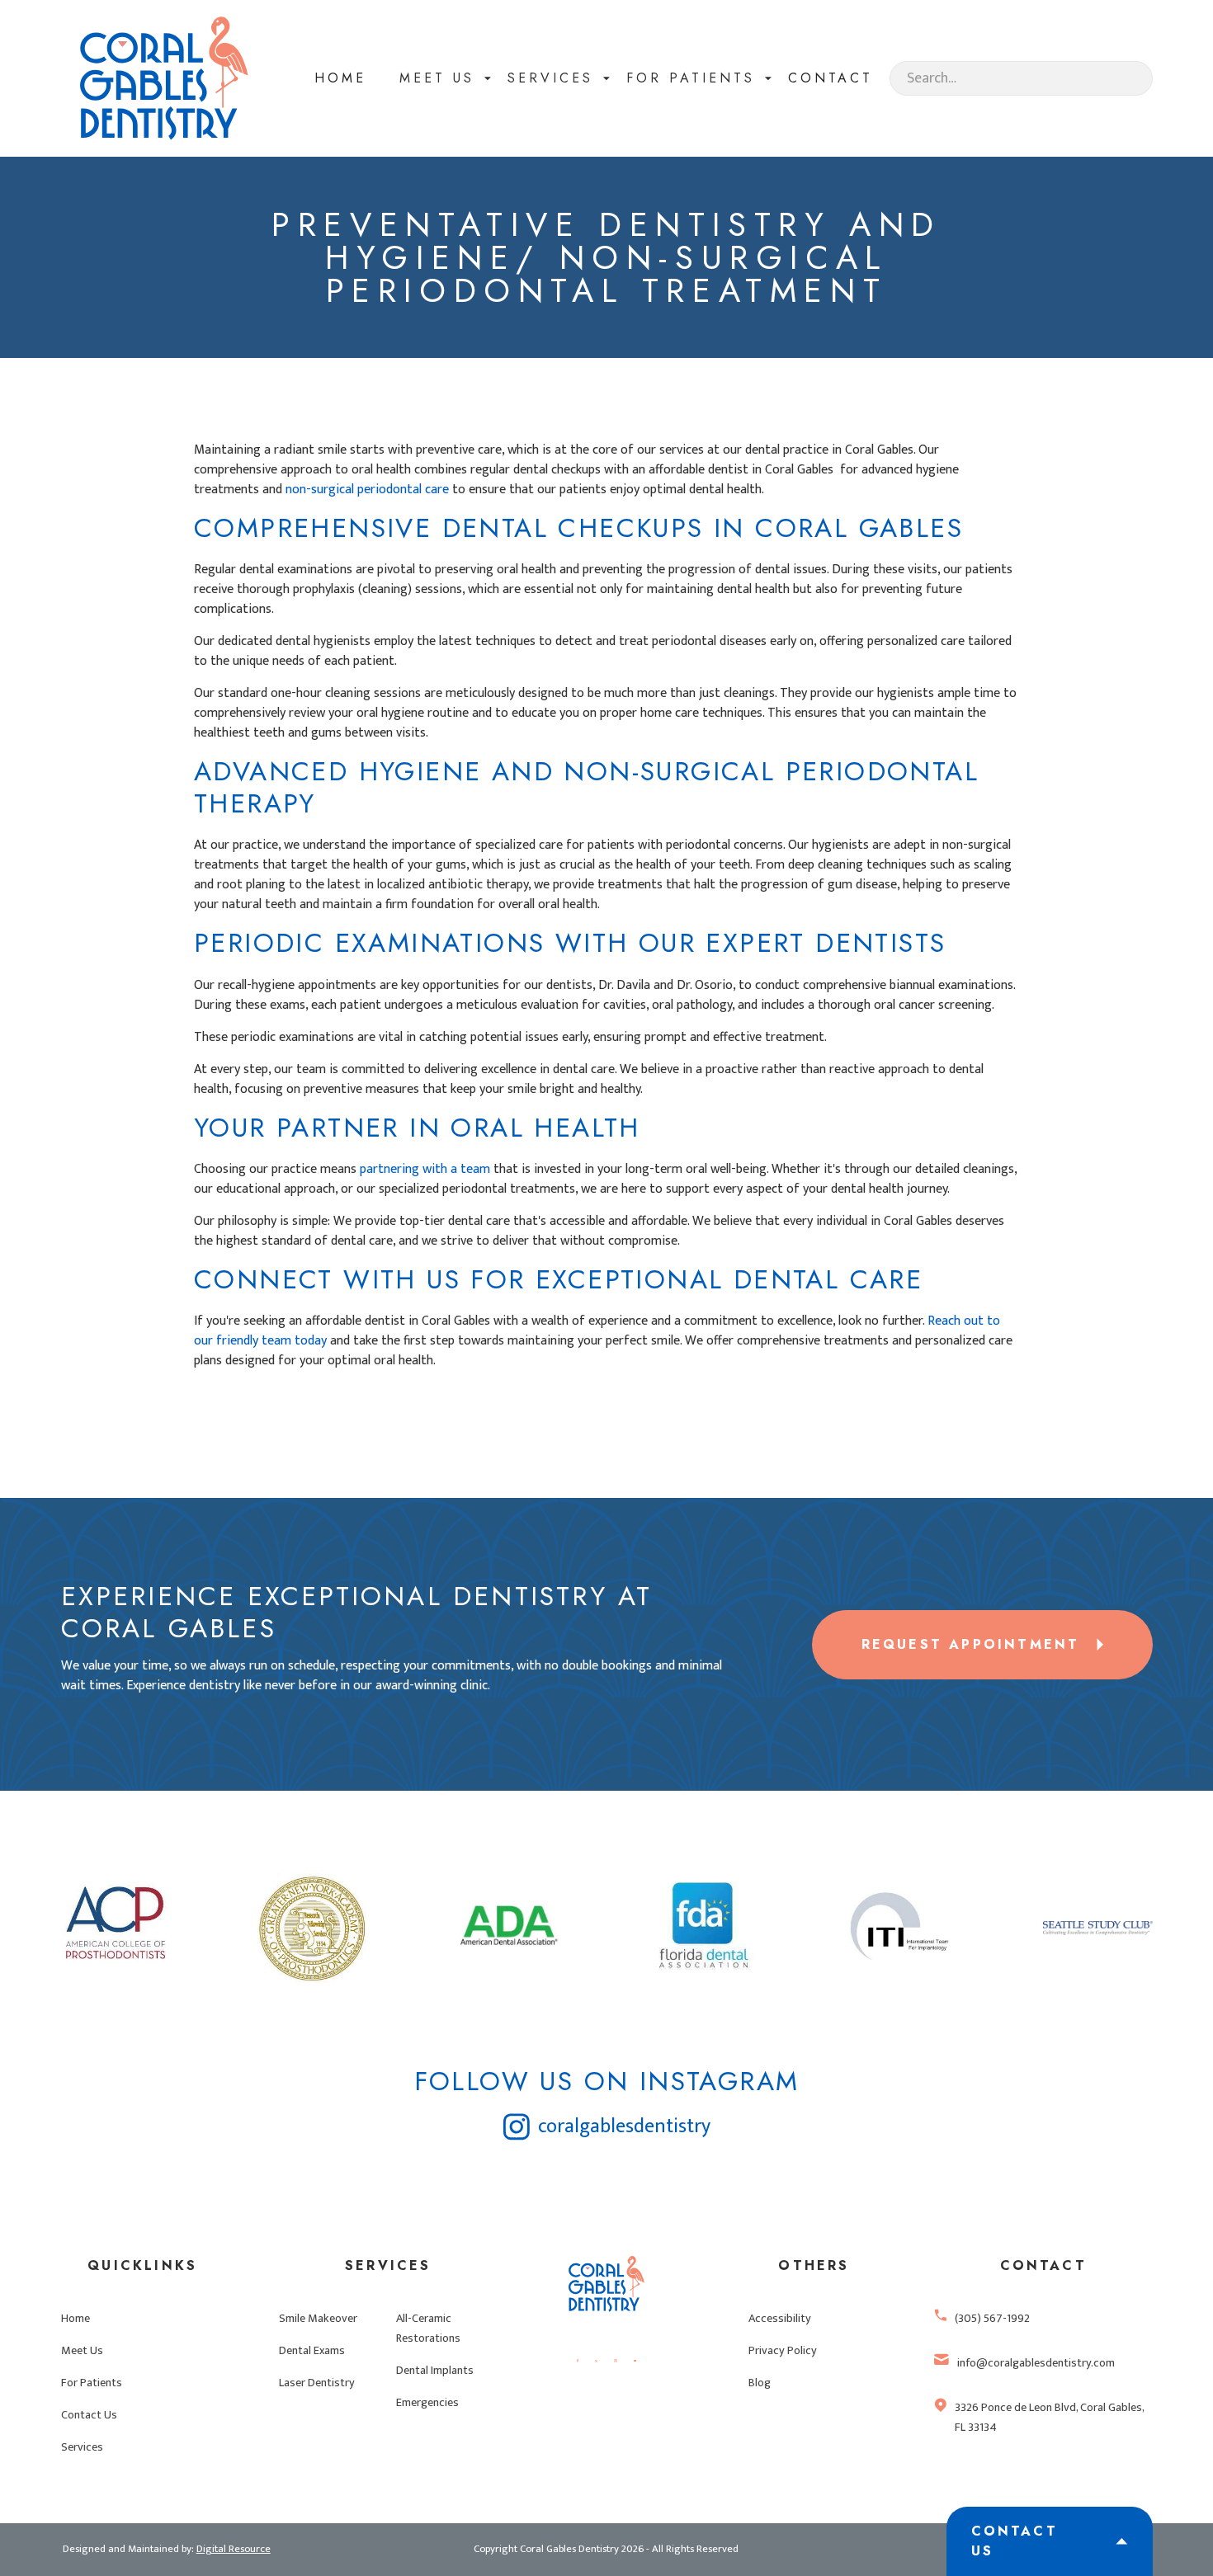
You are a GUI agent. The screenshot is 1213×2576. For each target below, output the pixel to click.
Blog (760, 2383)
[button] (437, 78)
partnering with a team (425, 1169)
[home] (164, 78)
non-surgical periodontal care (367, 490)
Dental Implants (435, 2371)
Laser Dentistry (317, 2383)
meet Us (437, 78)
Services (550, 78)
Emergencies (427, 2403)
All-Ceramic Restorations (428, 2329)
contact (831, 78)
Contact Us (89, 2415)
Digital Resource (234, 2549)
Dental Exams (312, 2351)
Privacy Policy (783, 2351)
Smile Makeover (318, 2319)
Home (340, 78)
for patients (691, 78)
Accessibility (780, 2319)
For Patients (92, 2383)
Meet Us (82, 2351)
